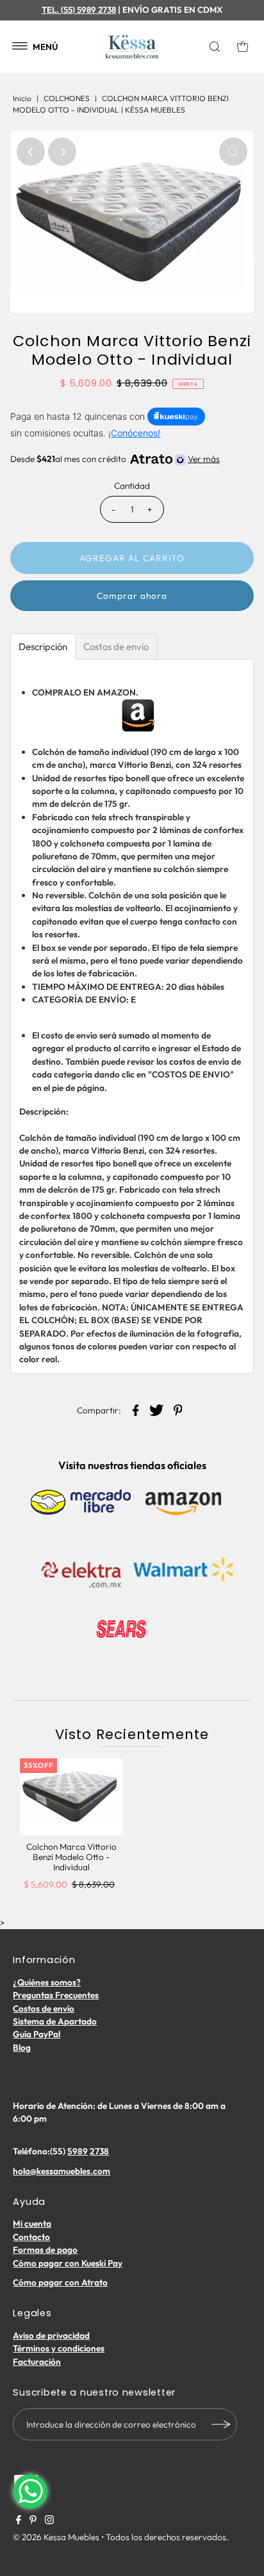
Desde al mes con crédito (115, 459)
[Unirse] (221, 2424)
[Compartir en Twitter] (157, 1409)
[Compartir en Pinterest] (178, 1409)
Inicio (22, 98)
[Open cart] (243, 47)
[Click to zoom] (233, 152)
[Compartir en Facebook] (136, 1409)
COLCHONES (67, 98)
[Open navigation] (20, 47)
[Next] (62, 152)
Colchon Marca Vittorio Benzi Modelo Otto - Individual (71, 1857)
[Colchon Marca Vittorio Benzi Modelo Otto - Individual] (71, 1797)
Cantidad (132, 486)
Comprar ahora (132, 596)
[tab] (43, 647)
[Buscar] (217, 47)
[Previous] (31, 152)
